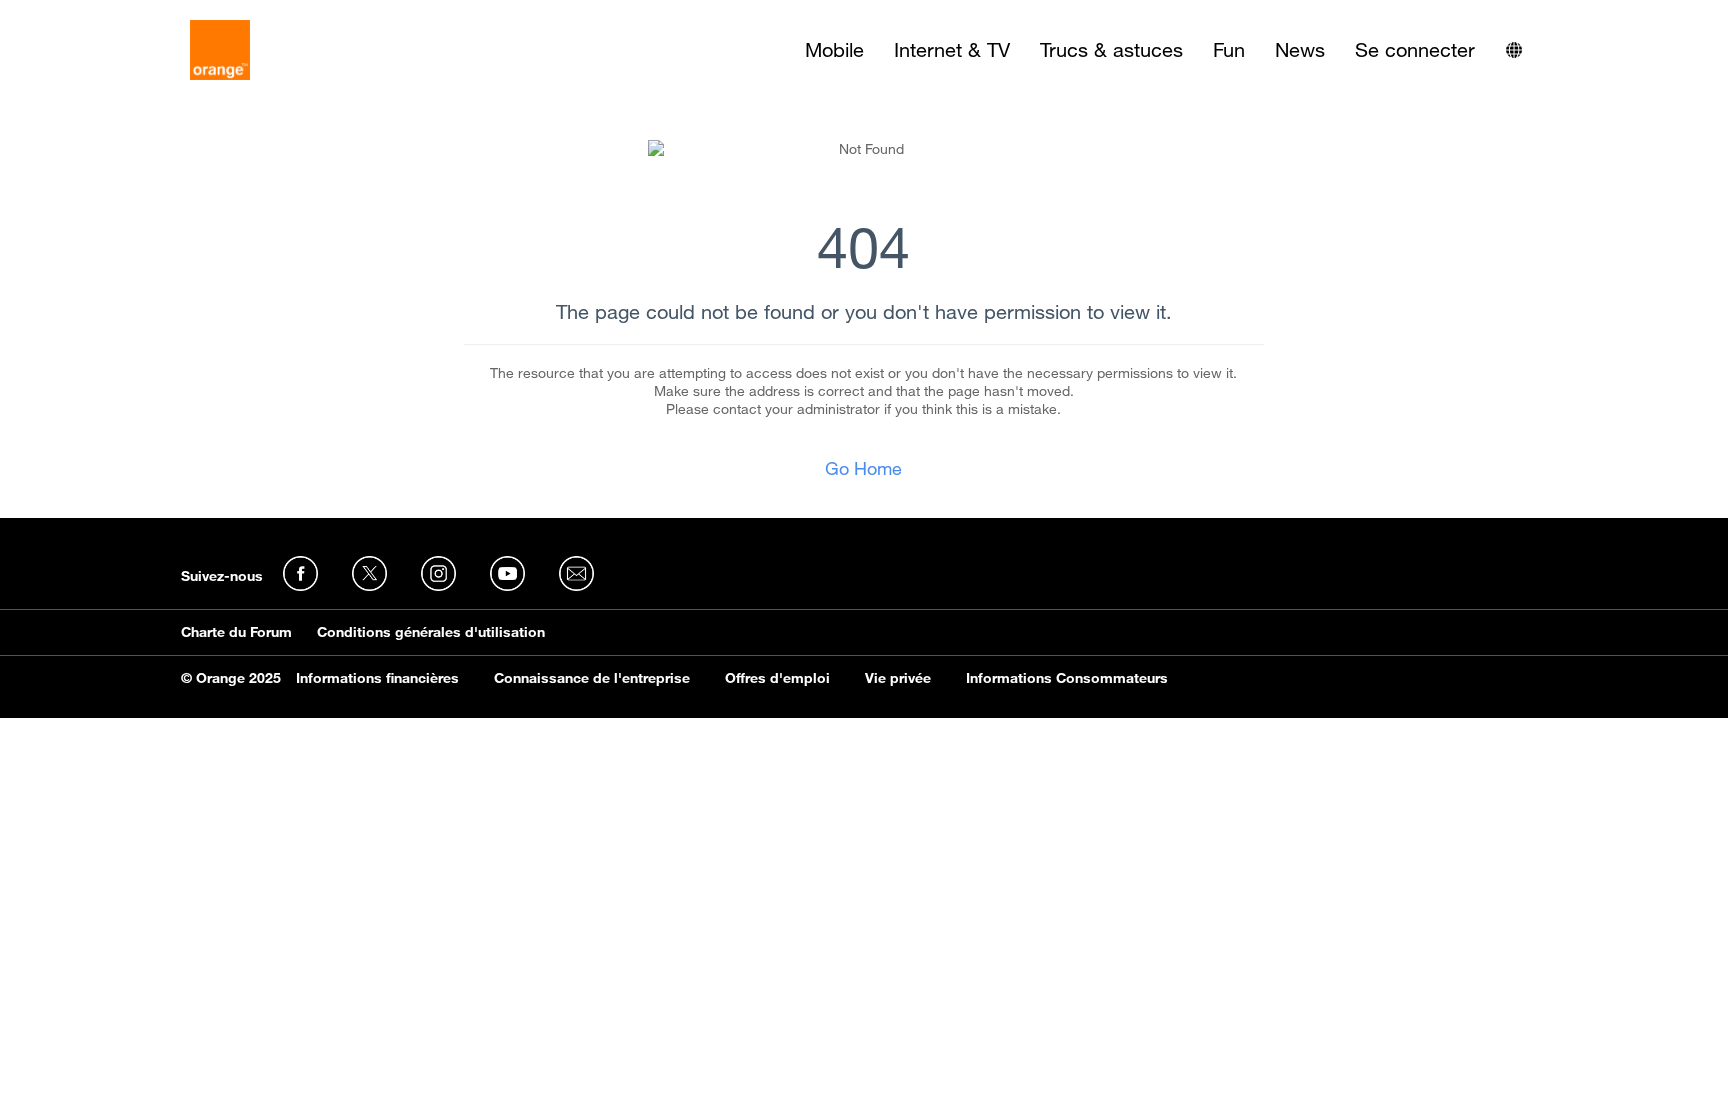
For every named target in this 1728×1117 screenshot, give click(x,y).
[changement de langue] (1514, 50)
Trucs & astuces (1111, 50)
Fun (1229, 50)
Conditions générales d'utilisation (431, 632)
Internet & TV (952, 50)
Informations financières (377, 678)
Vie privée (898, 678)
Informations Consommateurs (1067, 678)
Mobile (834, 50)
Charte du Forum (236, 632)
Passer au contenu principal (106, 15)
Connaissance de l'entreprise (592, 678)
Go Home (863, 468)
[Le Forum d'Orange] (220, 50)
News (1300, 50)
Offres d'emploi (777, 678)
